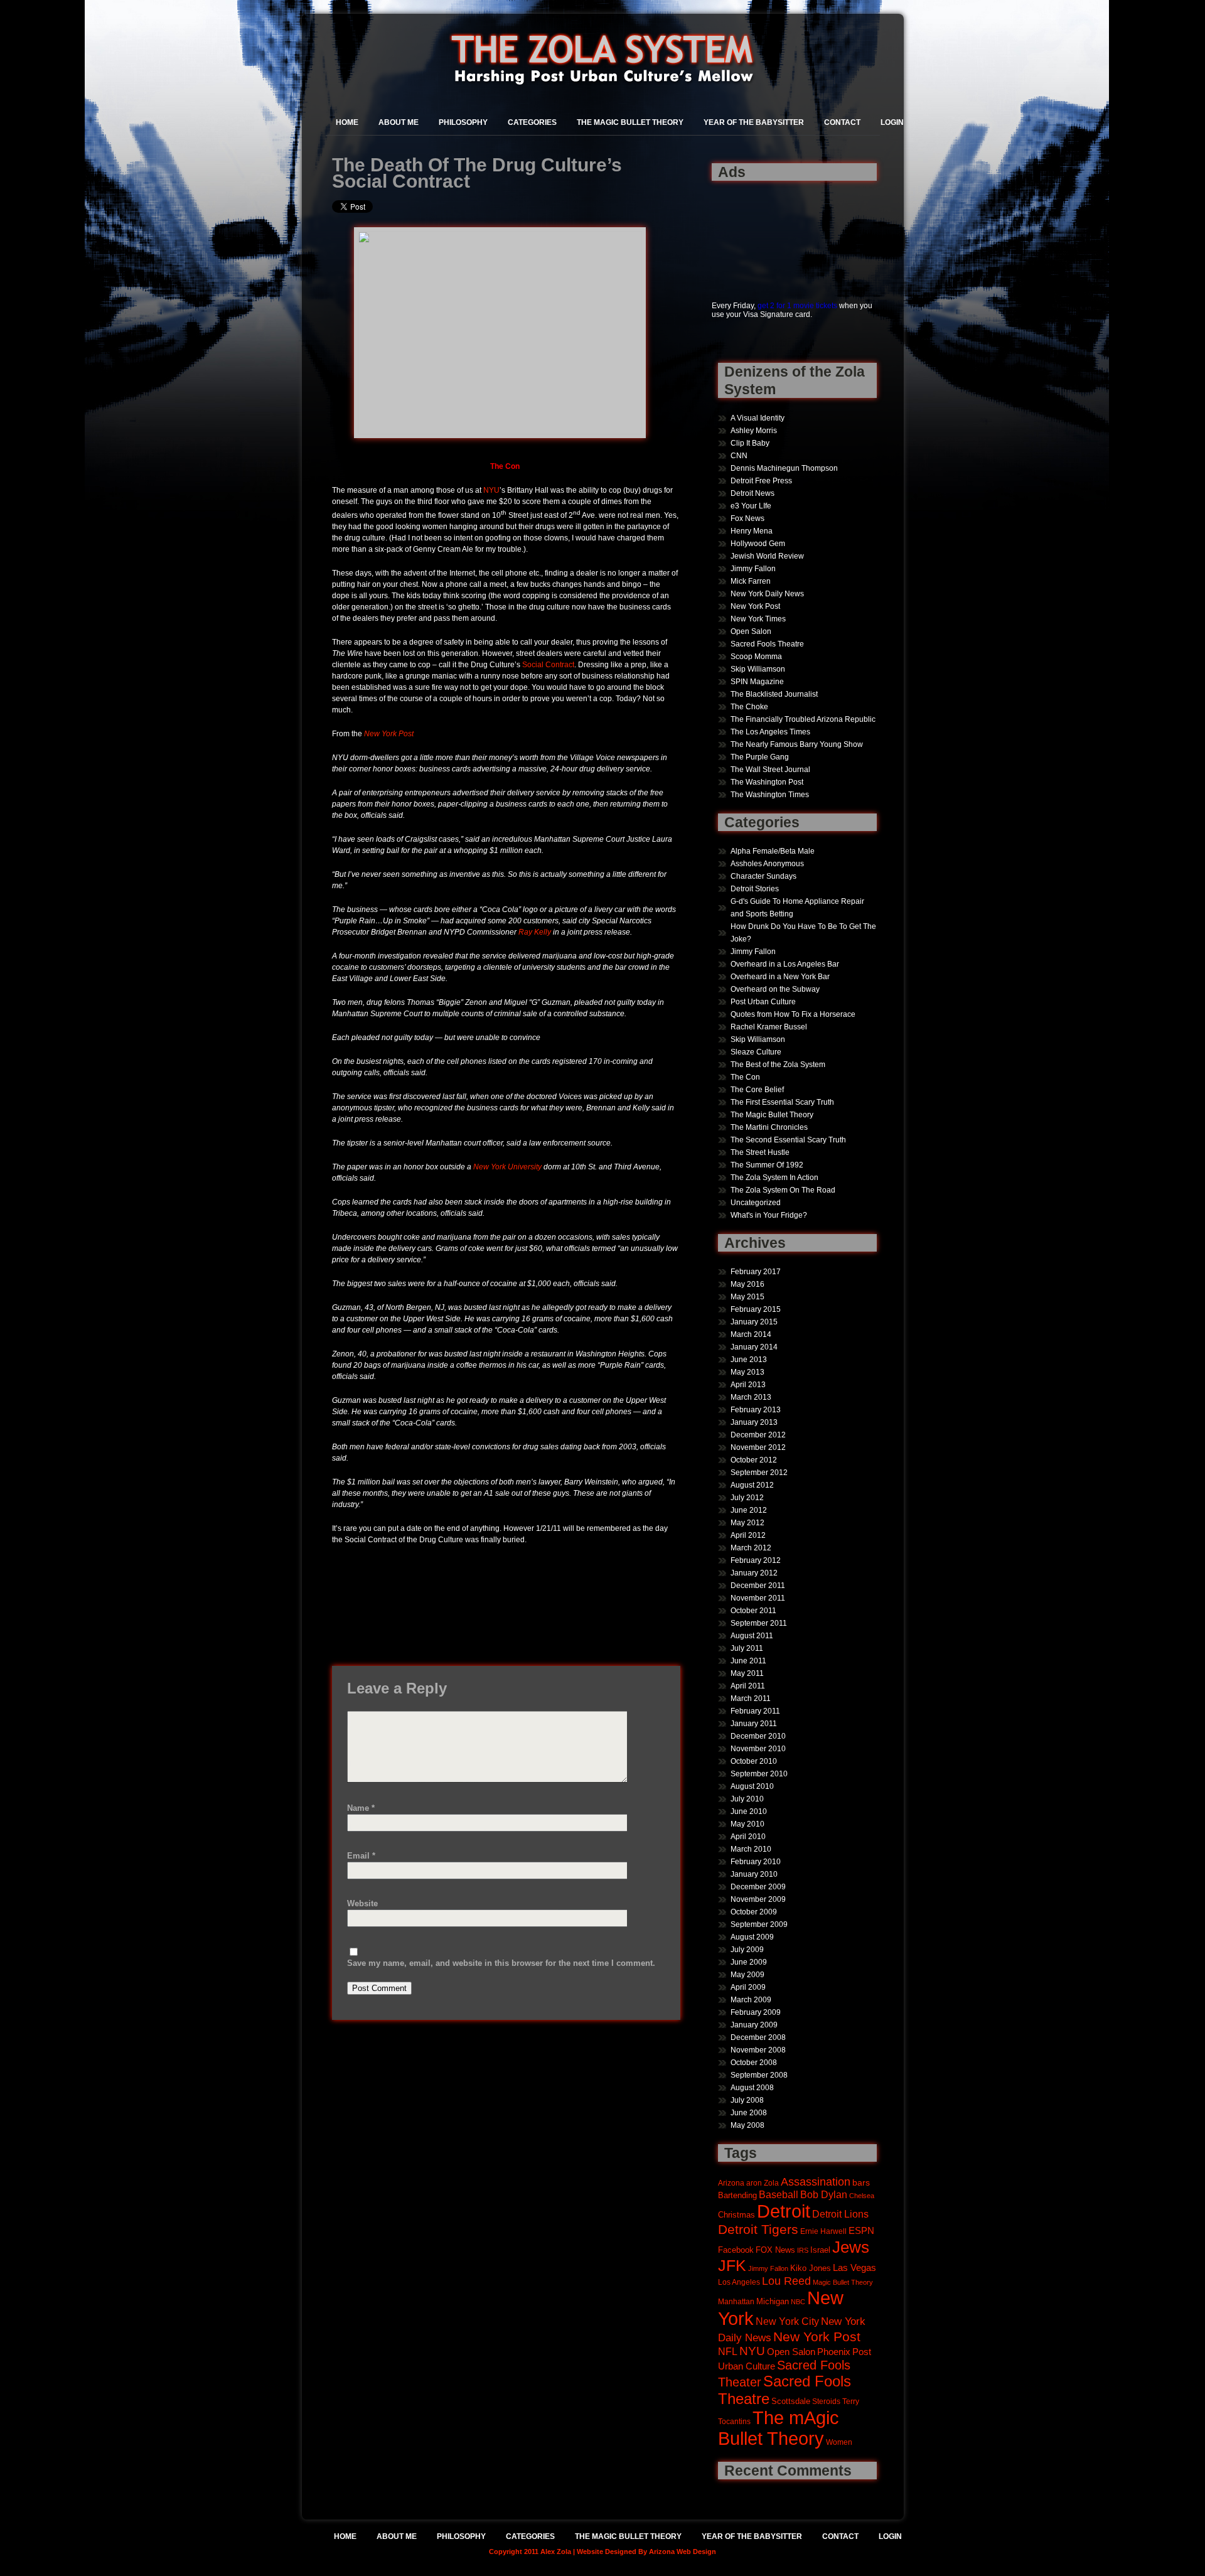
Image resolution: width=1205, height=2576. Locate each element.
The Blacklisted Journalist (774, 694)
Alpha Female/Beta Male (773, 851)
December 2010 (758, 1736)
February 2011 (755, 1711)
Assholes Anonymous (767, 864)
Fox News (747, 518)
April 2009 (748, 1987)
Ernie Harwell (823, 2231)
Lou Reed (786, 2281)
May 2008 (747, 2125)
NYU (491, 490)
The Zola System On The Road (783, 1190)
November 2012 (758, 1447)
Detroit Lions (840, 2214)
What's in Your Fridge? (769, 1215)
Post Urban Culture (763, 1002)
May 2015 (747, 1297)
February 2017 (756, 1272)
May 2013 (747, 1372)
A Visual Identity (758, 418)
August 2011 (752, 1636)
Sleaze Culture (756, 1052)
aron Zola (763, 2183)
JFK (732, 2266)
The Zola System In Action (774, 1178)
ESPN (861, 2230)
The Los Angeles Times (770, 732)
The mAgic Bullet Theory (779, 2428)
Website (362, 1903)
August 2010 (752, 1786)
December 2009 (758, 1887)
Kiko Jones (811, 2268)
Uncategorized (756, 1203)
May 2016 (747, 1284)
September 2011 (759, 1623)
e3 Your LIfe (751, 506)
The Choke (749, 707)
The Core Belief (757, 1090)
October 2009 (754, 1912)
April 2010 (748, 1837)
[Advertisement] (751, 234)
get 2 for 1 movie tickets (797, 306)
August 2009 (752, 1937)
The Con (745, 1077)
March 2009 (751, 2000)
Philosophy (463, 122)
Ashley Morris (754, 431)
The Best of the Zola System (778, 1065)
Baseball (779, 2194)
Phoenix (834, 2352)
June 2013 (749, 1360)
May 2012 (747, 1523)
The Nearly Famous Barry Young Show (797, 744)
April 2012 (748, 1535)
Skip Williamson (758, 669)
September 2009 (759, 1924)
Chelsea (862, 2196)
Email (361, 1856)
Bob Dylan (824, 2194)
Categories (532, 122)
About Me (399, 122)
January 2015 (754, 1322)
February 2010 (756, 1862)
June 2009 (749, 1962)
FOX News (775, 2250)
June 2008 (749, 2113)
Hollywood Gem (758, 544)
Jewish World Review (767, 556)
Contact (842, 122)
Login (892, 122)
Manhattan (736, 2301)
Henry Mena (752, 531)
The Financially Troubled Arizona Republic (803, 719)
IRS (803, 2250)
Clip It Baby (750, 443)
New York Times (758, 619)
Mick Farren (751, 581)
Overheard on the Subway (775, 989)
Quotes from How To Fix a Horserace (793, 1014)
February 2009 (756, 2012)
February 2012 (756, 1560)
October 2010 (754, 1761)
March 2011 (751, 1699)
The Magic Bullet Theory (630, 122)
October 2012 (754, 1460)
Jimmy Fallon (753, 569)
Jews (851, 2247)
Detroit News (752, 493)
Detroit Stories (755, 889)
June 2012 (749, 1510)
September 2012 (759, 1473)
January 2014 (754, 1347)
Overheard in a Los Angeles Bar (785, 964)
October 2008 (754, 2063)
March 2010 (751, 1849)
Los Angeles (739, 2282)
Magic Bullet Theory (843, 2282)
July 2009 (747, 1950)
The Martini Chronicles (769, 1127)
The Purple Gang (760, 757)
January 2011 (754, 1724)
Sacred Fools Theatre (767, 644)
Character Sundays (763, 876)
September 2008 (759, 2075)
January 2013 (754, 1422)
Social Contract (548, 665)
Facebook (736, 2250)
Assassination (816, 2182)
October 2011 (753, 1611)
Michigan (773, 2302)
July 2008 (747, 2100)
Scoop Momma (756, 657)
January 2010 (754, 1874)
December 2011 (758, 1586)
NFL (728, 2351)
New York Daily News (767, 594)
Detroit (784, 2211)
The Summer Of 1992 (767, 1165)
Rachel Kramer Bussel (769, 1027)
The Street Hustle (760, 1152)
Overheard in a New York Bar (780, 977)
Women (839, 2442)
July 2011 (747, 1648)
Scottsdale (791, 2401)
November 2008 (758, 2050)
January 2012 (754, 1573)
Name (361, 1808)
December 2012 (758, 1435)
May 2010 (747, 1824)
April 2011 (748, 1686)
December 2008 (758, 2037)
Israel (820, 2250)
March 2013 (751, 1397)
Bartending (737, 2196)
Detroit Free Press (761, 481)
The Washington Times (770, 795)
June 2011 (748, 1661)
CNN (739, 456)
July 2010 (747, 1799)
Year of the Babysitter (754, 122)
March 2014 (751, 1334)
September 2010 (759, 1774)
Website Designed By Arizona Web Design (646, 2552)
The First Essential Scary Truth (782, 1102)
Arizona (731, 2183)
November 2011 (758, 1598)
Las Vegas (854, 2268)
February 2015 (756, 1309)
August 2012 (752, 1485)
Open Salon (751, 631)
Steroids (826, 2401)
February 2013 (756, 1410)
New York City (787, 2321)
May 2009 (747, 1975)
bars (861, 2182)
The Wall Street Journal (770, 770)
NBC (798, 2302)
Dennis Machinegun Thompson (784, 468)
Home (347, 122)
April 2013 (748, 1385)
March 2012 (751, 1548)
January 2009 (754, 2025)
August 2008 (752, 2088)
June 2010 (749, 1811)
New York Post (389, 734)
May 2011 (747, 1673)
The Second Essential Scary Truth (788, 1140)
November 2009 (758, 1899)
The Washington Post (767, 782)
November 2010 (758, 1749)
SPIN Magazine (757, 682)
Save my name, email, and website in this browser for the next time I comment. (501, 1963)
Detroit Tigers (758, 2230)
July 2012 (747, 1498)
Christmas (736, 2215)
